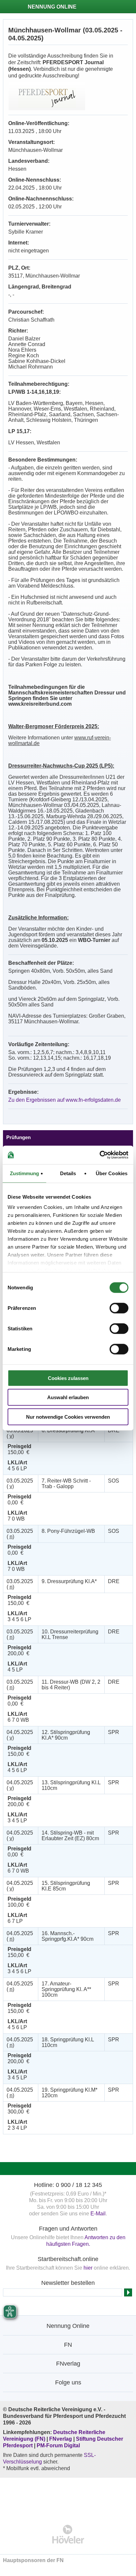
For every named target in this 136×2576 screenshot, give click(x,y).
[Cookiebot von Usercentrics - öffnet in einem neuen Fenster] (100, 1155)
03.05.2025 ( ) (20, 1433)
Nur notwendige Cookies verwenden (68, 1417)
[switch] (119, 1308)
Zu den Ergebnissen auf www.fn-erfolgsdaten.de (65, 1100)
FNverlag (61, 2439)
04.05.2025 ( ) (20, 1735)
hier (88, 2268)
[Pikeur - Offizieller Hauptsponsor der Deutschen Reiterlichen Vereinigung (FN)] (68, 2497)
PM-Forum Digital (58, 2445)
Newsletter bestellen (68, 2283)
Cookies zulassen (68, 1378)
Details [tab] (68, 1173)
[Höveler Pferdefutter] (68, 2534)
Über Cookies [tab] (112, 1173)
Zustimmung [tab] (25, 1173)
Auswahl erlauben (68, 1397)
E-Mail (98, 2214)
